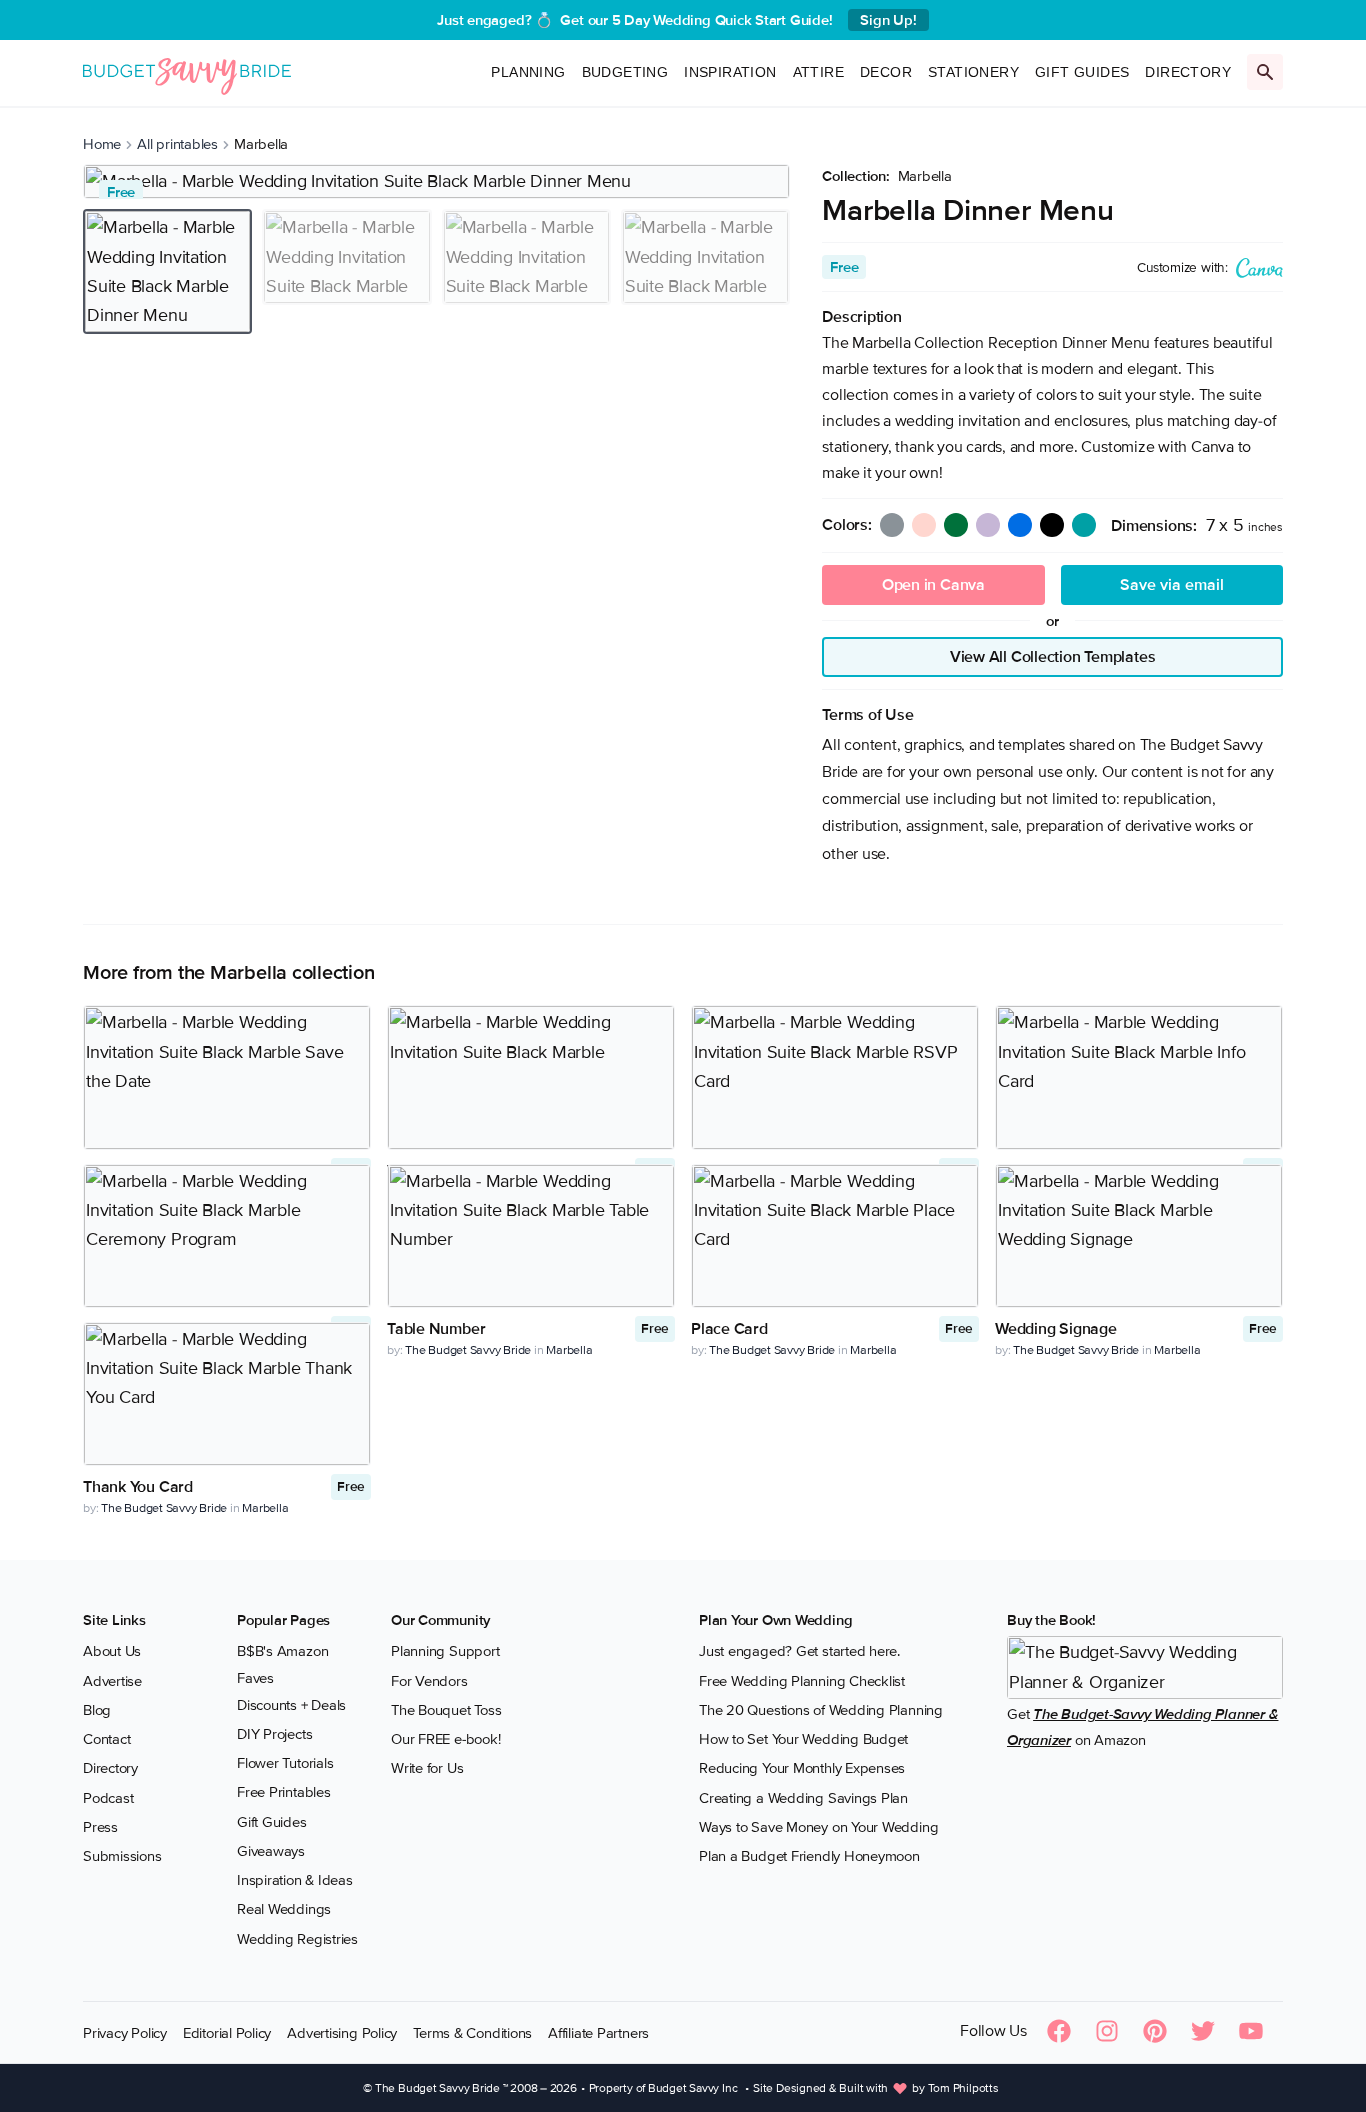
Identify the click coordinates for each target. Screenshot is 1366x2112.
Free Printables (284, 1792)
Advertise (112, 1681)
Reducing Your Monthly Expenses (802, 1768)
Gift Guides (1082, 72)
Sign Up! (888, 20)
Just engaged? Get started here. (799, 1651)
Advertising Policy (342, 2033)
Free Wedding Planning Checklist (802, 1681)
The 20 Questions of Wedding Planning (821, 1710)
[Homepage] (187, 72)
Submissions (122, 1856)
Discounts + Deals (291, 1705)
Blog (97, 1710)
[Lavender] (988, 525)
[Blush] (924, 525)
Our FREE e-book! (445, 1739)
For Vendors (429, 1681)
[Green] (956, 525)
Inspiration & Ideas (295, 1880)
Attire (818, 72)
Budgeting (625, 72)
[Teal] (1084, 525)
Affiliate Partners (598, 2033)
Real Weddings (284, 1909)
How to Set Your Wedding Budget (803, 1739)
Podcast (108, 1798)
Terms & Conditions (472, 2033)
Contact (106, 1739)
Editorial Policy (227, 2033)
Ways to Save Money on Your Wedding (818, 1827)
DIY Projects (274, 1734)
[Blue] (1020, 525)
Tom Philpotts (963, 2088)
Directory (1188, 72)
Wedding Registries (297, 1939)
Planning (528, 72)
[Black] (1052, 525)
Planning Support (445, 1651)
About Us (112, 1651)
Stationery (973, 72)
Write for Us (427, 1768)
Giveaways (271, 1851)
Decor (886, 72)
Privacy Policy (125, 2033)
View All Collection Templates (1052, 657)
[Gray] (892, 525)
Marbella (925, 176)
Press (100, 1827)
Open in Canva (933, 585)
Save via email (1172, 585)
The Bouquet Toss (446, 1710)
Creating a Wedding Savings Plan (803, 1798)
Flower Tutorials (285, 1763)
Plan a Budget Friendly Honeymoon (809, 1856)
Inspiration (730, 72)
